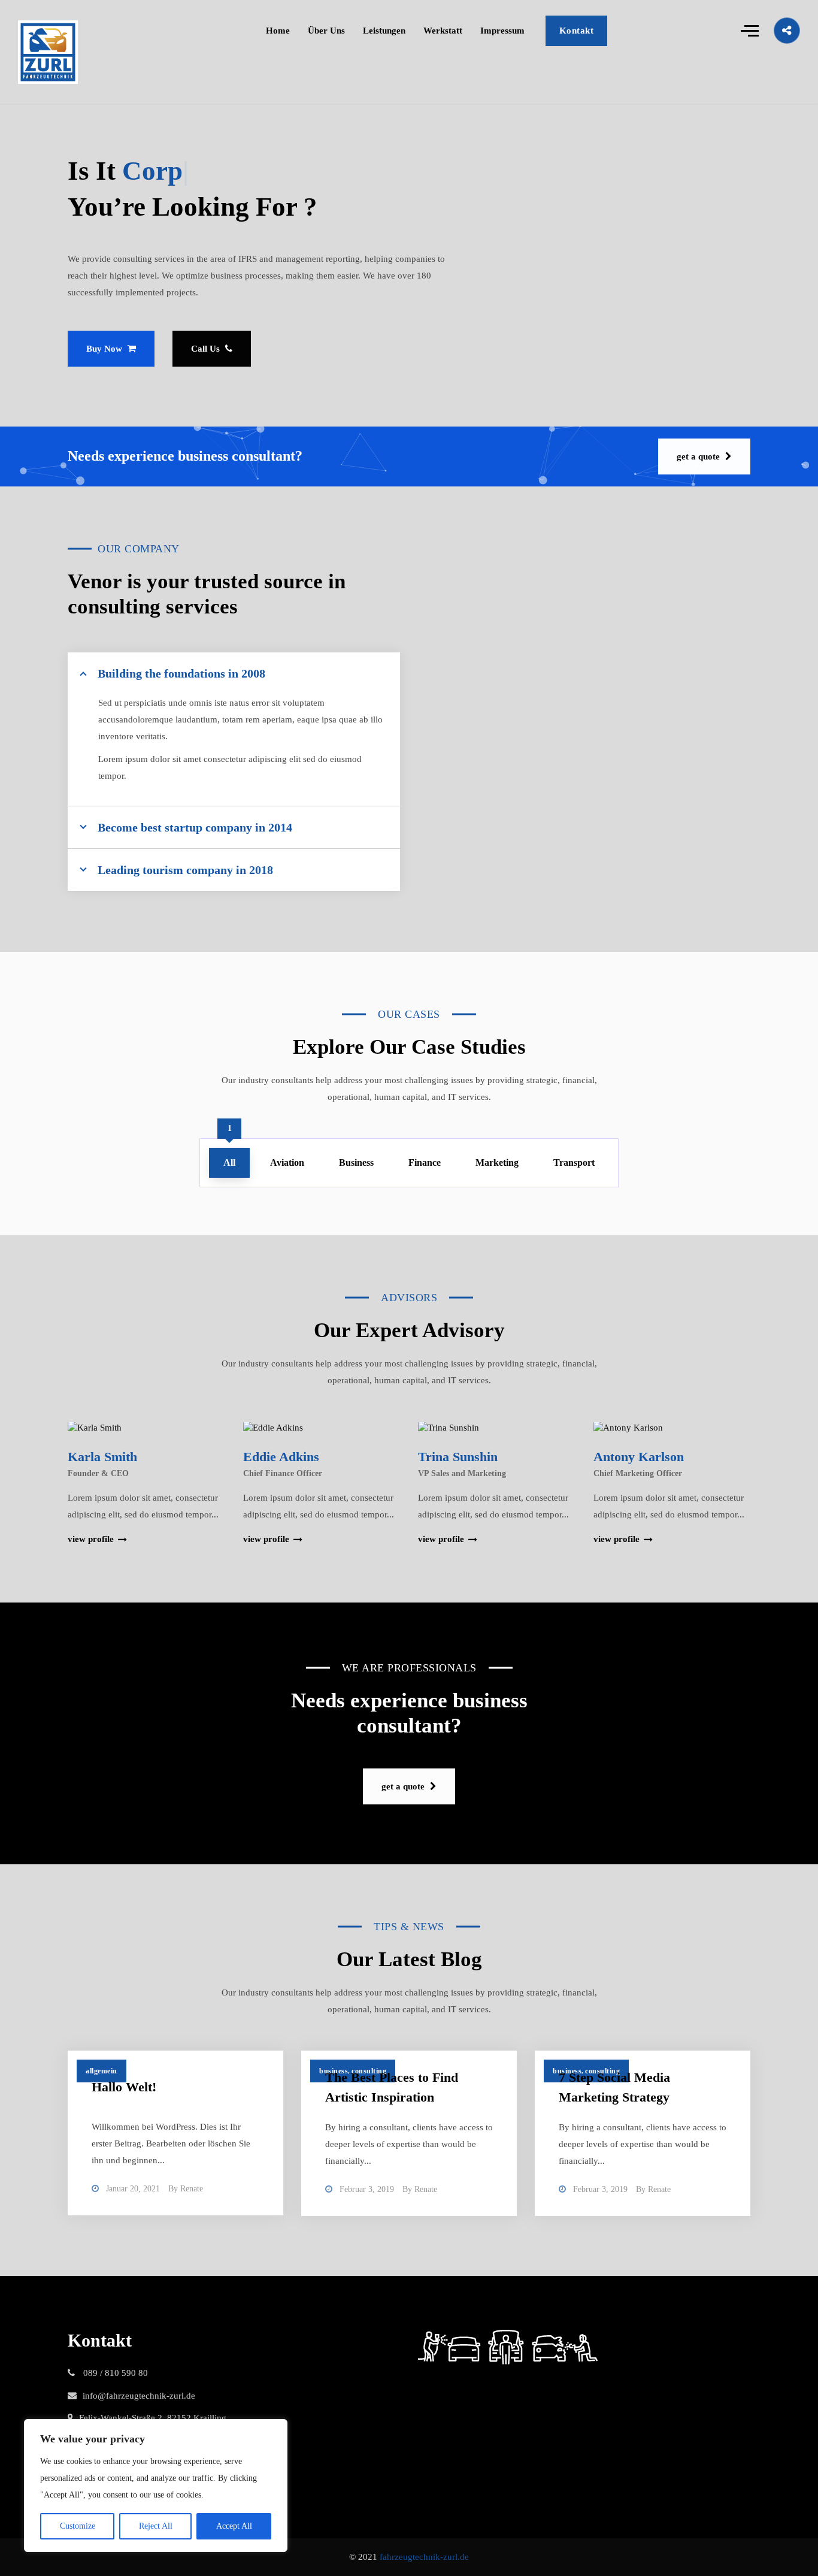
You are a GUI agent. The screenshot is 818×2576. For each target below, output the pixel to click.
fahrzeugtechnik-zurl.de (424, 2557)
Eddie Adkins (281, 1457)
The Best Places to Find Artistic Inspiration (392, 2087)
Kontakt (577, 31)
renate (192, 2189)
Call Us (207, 349)
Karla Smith (102, 1457)
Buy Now (105, 349)
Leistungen (384, 31)
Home (278, 31)
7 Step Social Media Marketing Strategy (614, 2087)
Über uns (326, 31)
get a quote (699, 456)
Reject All (156, 2526)
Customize (78, 2526)
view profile (91, 1539)
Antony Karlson (639, 1457)
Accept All (234, 2526)
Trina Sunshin (458, 1457)
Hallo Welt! (124, 2087)
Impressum (502, 31)
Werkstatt (443, 31)
